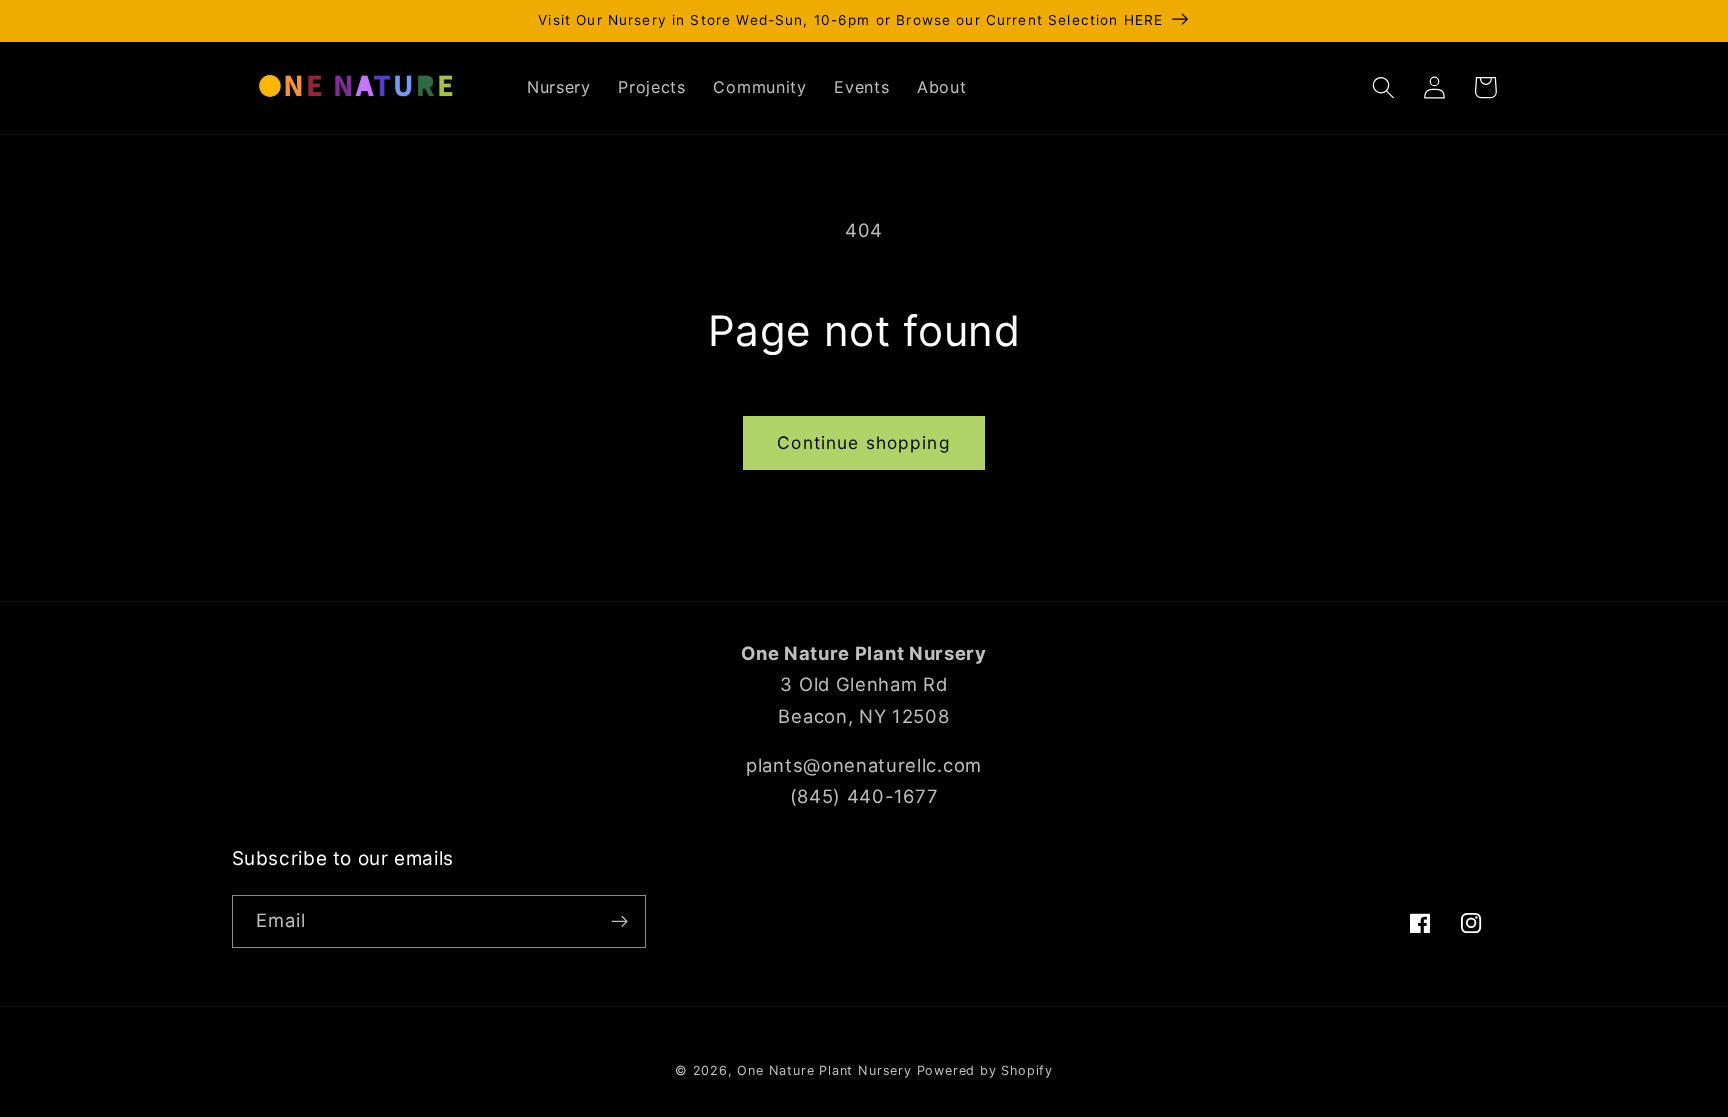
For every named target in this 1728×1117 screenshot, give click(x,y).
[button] (1384, 87)
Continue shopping (864, 442)
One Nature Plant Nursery (824, 1070)
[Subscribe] (619, 922)
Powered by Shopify (985, 1070)
